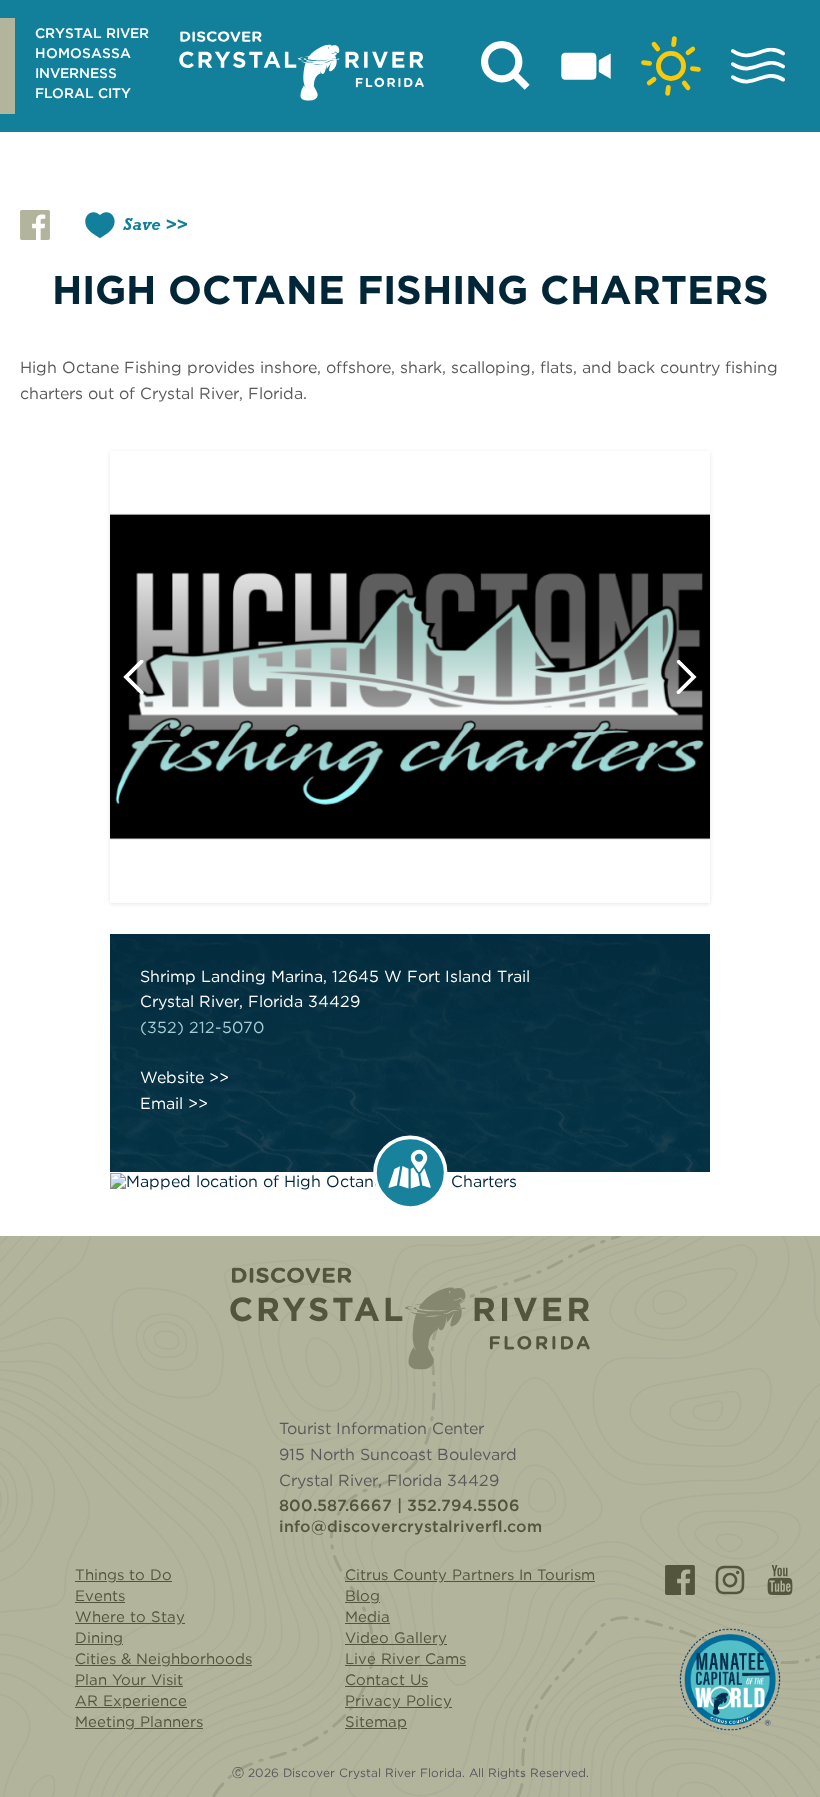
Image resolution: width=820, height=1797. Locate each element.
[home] (301, 66)
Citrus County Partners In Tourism (470, 1575)
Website (172, 1078)
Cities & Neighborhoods (163, 1659)
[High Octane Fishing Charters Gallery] (410, 677)
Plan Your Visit (129, 1680)
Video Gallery (396, 1638)
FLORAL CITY (83, 93)
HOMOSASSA (83, 53)
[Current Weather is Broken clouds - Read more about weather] (671, 66)
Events (100, 1596)
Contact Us (386, 1680)
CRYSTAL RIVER (92, 33)
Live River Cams (405, 1659)
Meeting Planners (139, 1722)
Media (367, 1617)
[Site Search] (506, 66)
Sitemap (376, 1722)
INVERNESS (76, 73)
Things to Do (123, 1575)
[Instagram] (730, 1580)
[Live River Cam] (586, 66)
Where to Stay (130, 1617)
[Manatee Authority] (730, 1679)
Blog (362, 1596)
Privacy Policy (398, 1701)
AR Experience (131, 1701)
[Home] (410, 1318)
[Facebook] (680, 1580)
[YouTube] (780, 1580)
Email (161, 1104)
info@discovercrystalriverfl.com (410, 1527)
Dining (99, 1638)
